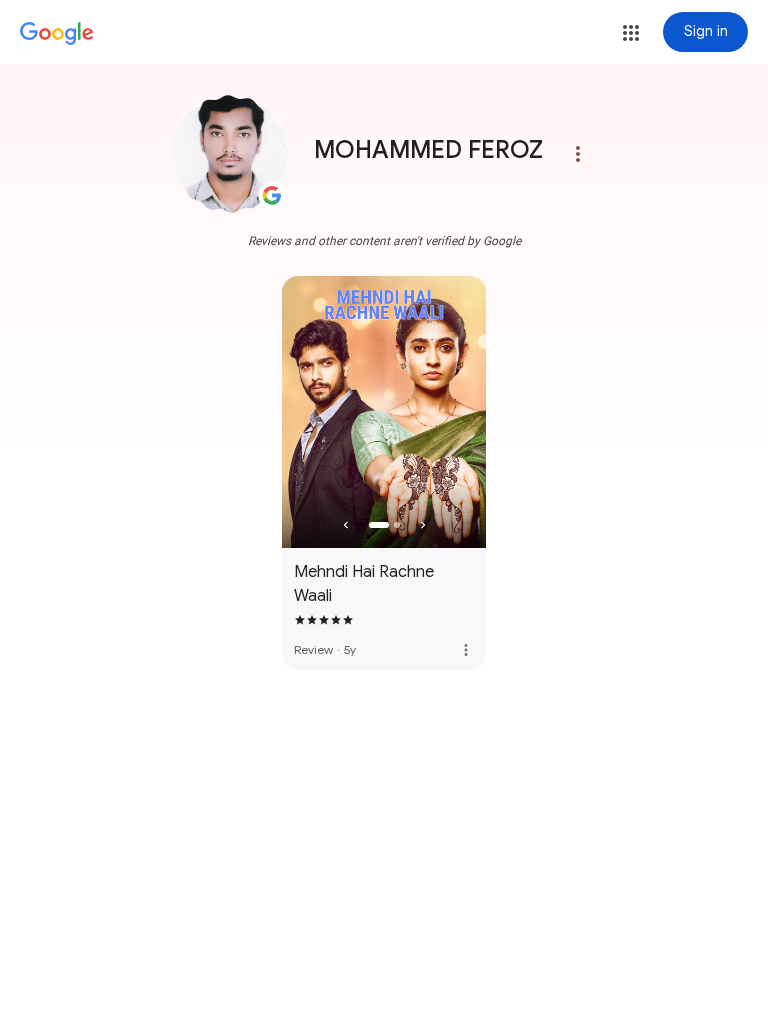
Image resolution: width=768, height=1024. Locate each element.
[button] (631, 33)
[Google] (57, 34)
